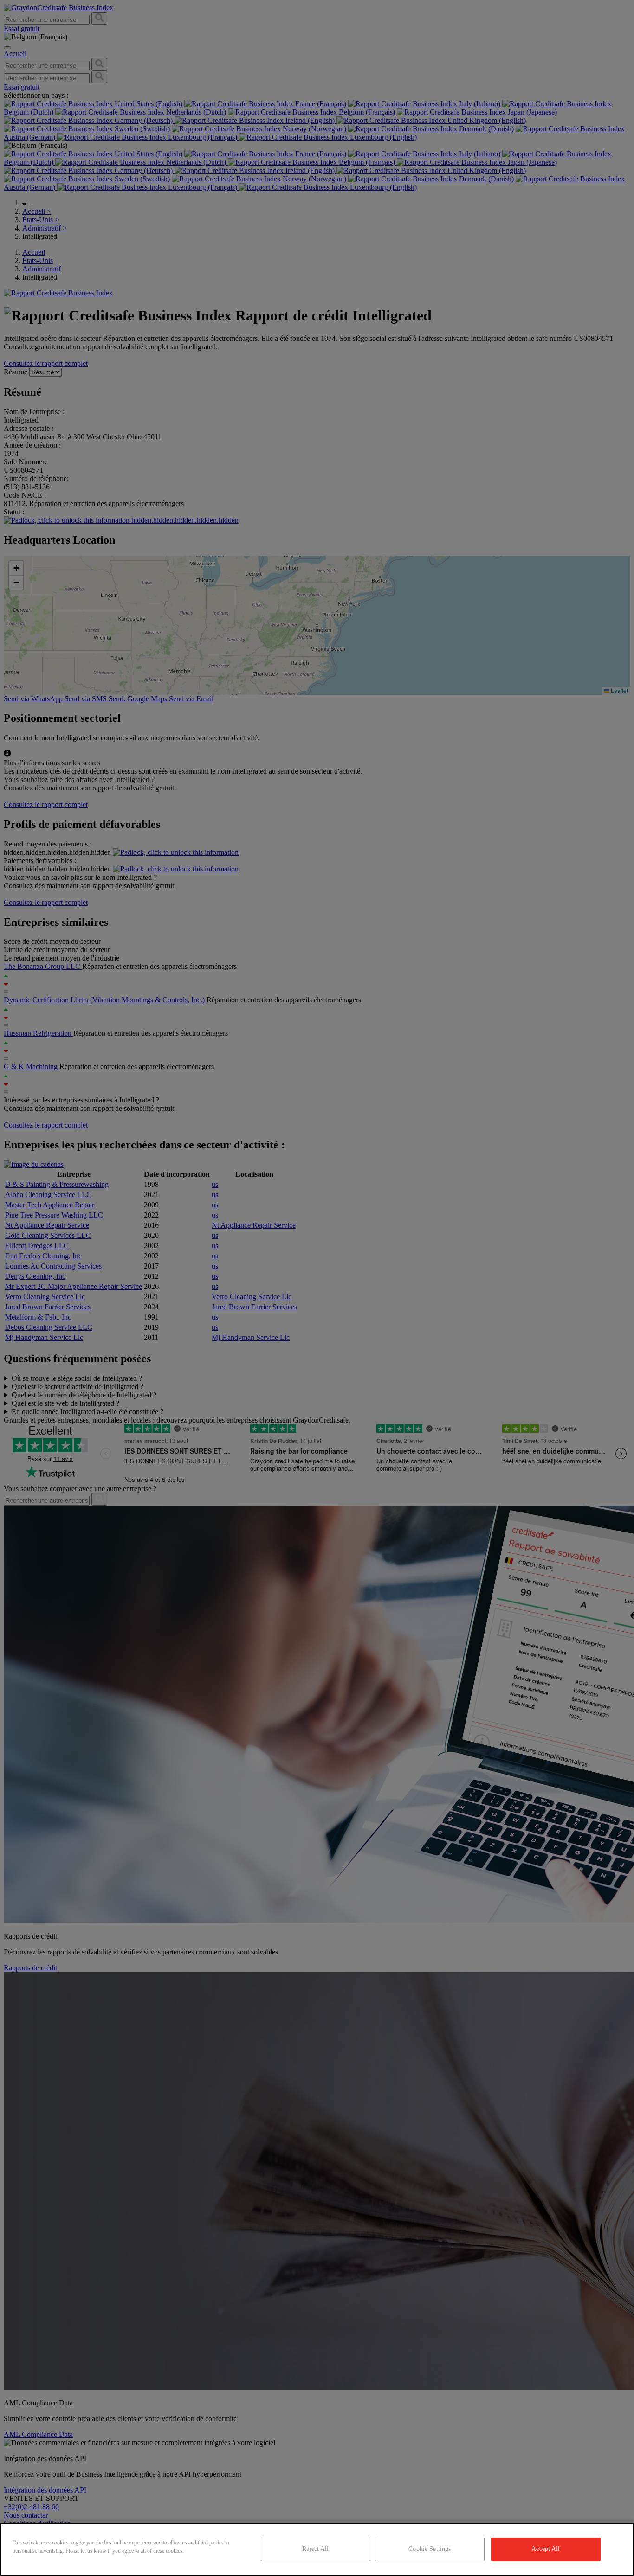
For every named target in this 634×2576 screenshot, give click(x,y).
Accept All (546, 2549)
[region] (317, 2549)
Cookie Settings (430, 2549)
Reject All (315, 2549)
